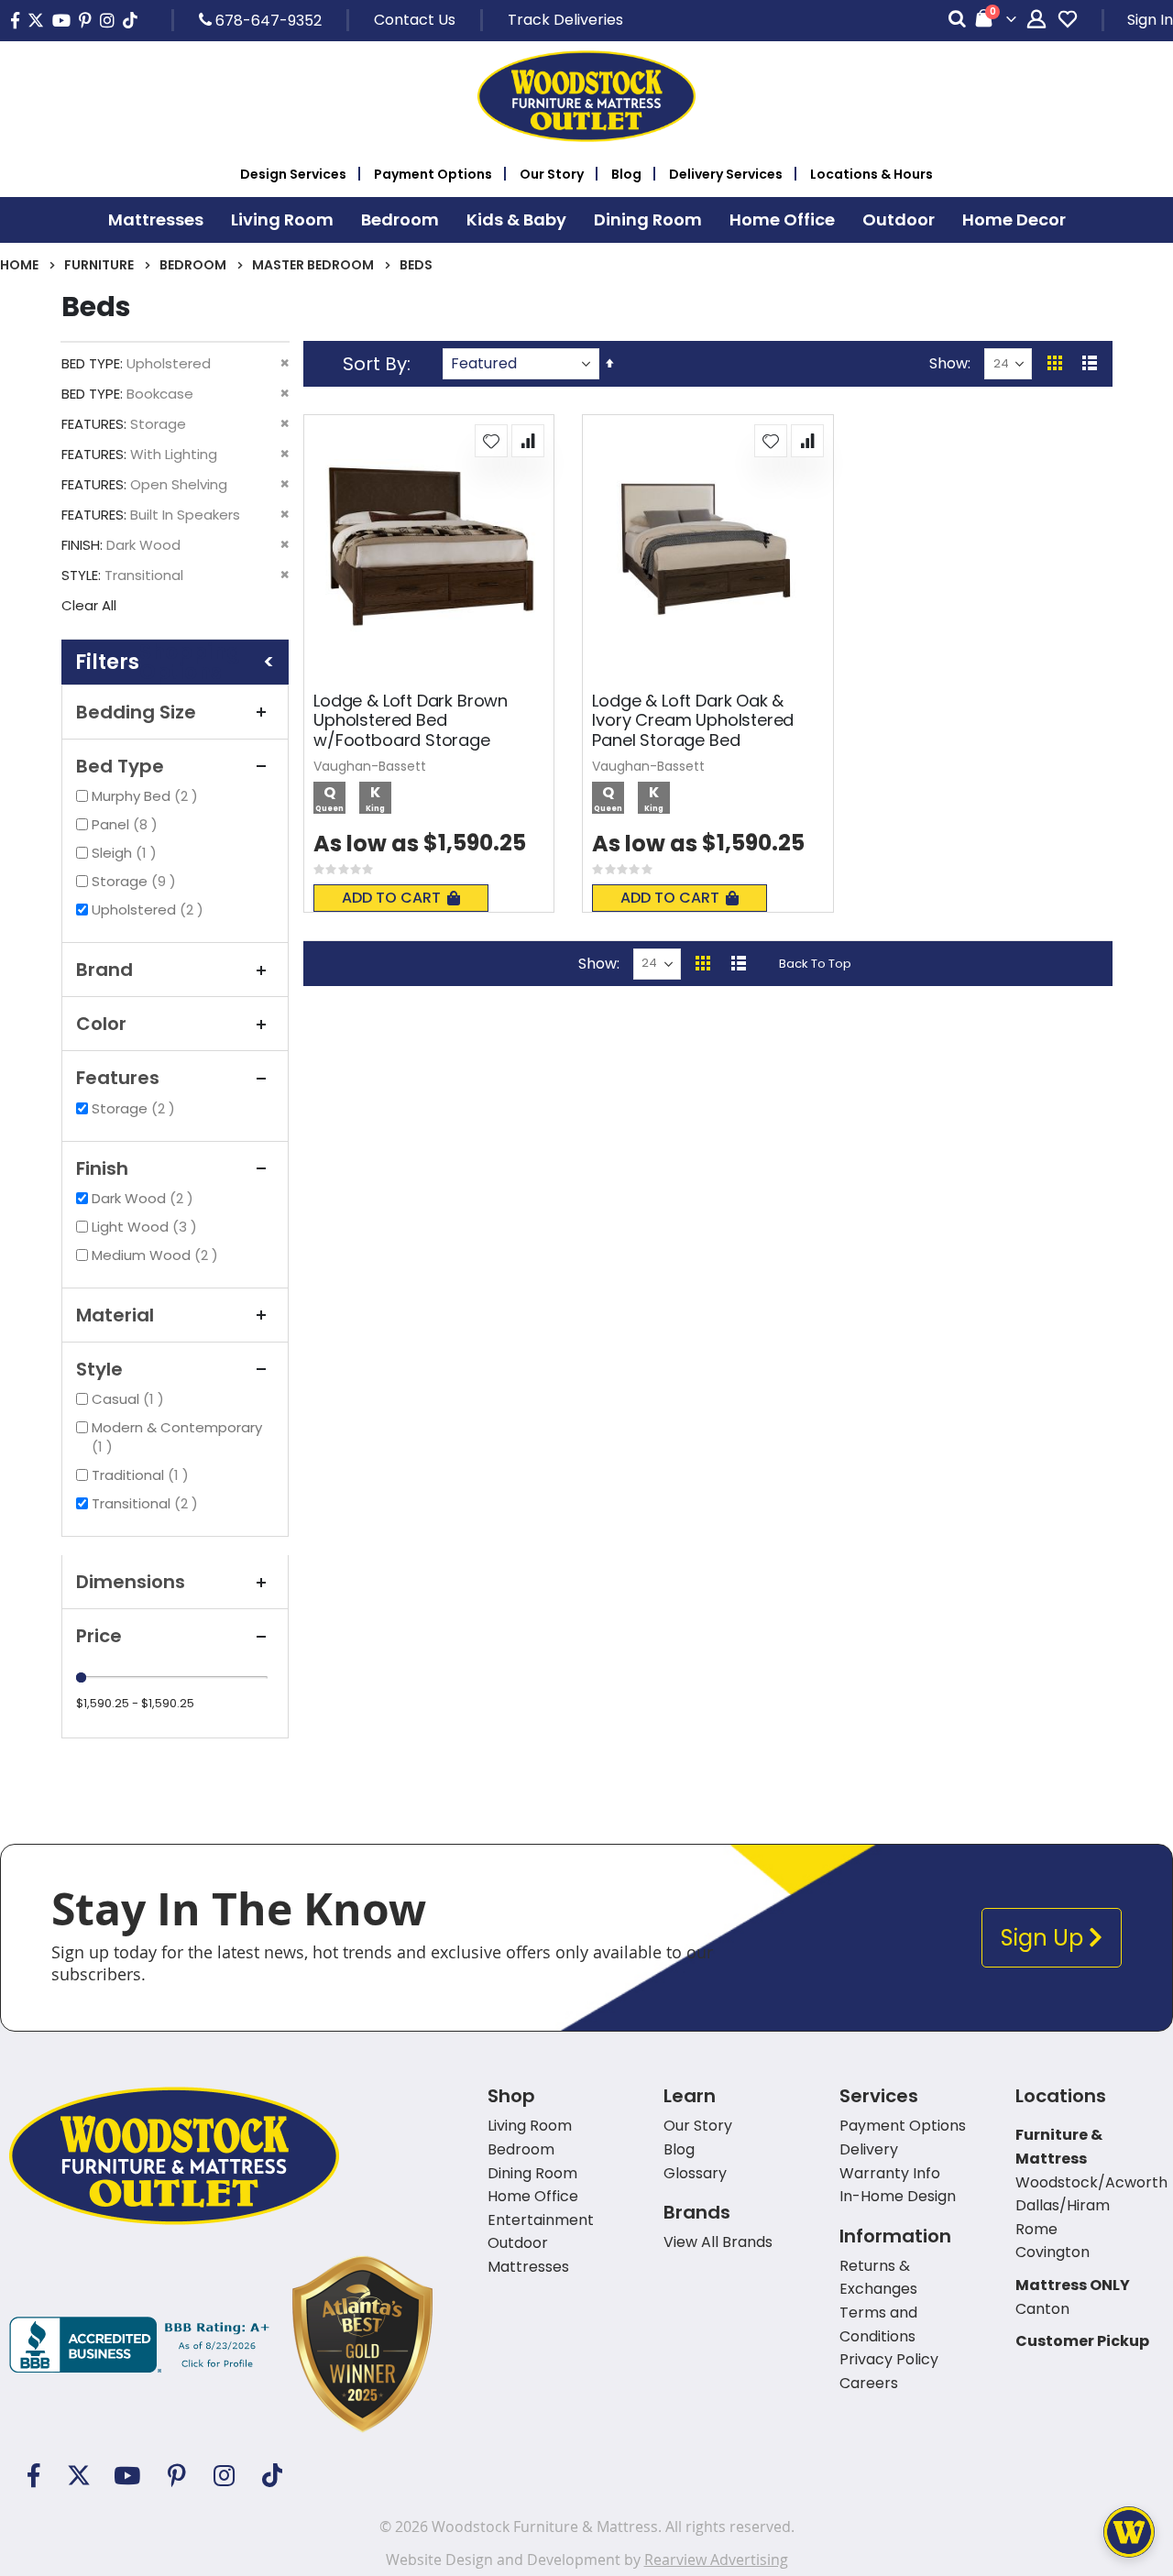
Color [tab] (101, 1024)
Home (19, 265)
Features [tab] (118, 1078)
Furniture (99, 265)
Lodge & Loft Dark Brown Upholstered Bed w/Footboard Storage (411, 721)
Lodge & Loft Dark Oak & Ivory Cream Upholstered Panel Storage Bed (693, 721)
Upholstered (150, 910)
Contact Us (415, 20)
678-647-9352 (267, 20)
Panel (127, 824)
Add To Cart (391, 898)
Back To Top (815, 964)
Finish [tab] (102, 1168)
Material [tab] (115, 1315)
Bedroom (193, 265)
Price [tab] (99, 1636)
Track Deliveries (565, 20)
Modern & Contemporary (177, 1437)
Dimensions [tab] (131, 1582)
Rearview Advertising (716, 2560)
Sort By (375, 364)
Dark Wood (145, 1198)
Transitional (147, 1503)
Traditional (143, 1475)
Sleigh (126, 853)
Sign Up (1045, 1938)
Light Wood (147, 1227)
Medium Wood (157, 1255)
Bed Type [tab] (120, 766)
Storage (136, 881)
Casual (130, 1399)
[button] (491, 441)
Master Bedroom (313, 265)
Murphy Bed (147, 796)
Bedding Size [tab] (136, 712)
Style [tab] (99, 1369)
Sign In (1150, 20)
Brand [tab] (104, 970)
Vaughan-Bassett (370, 766)
